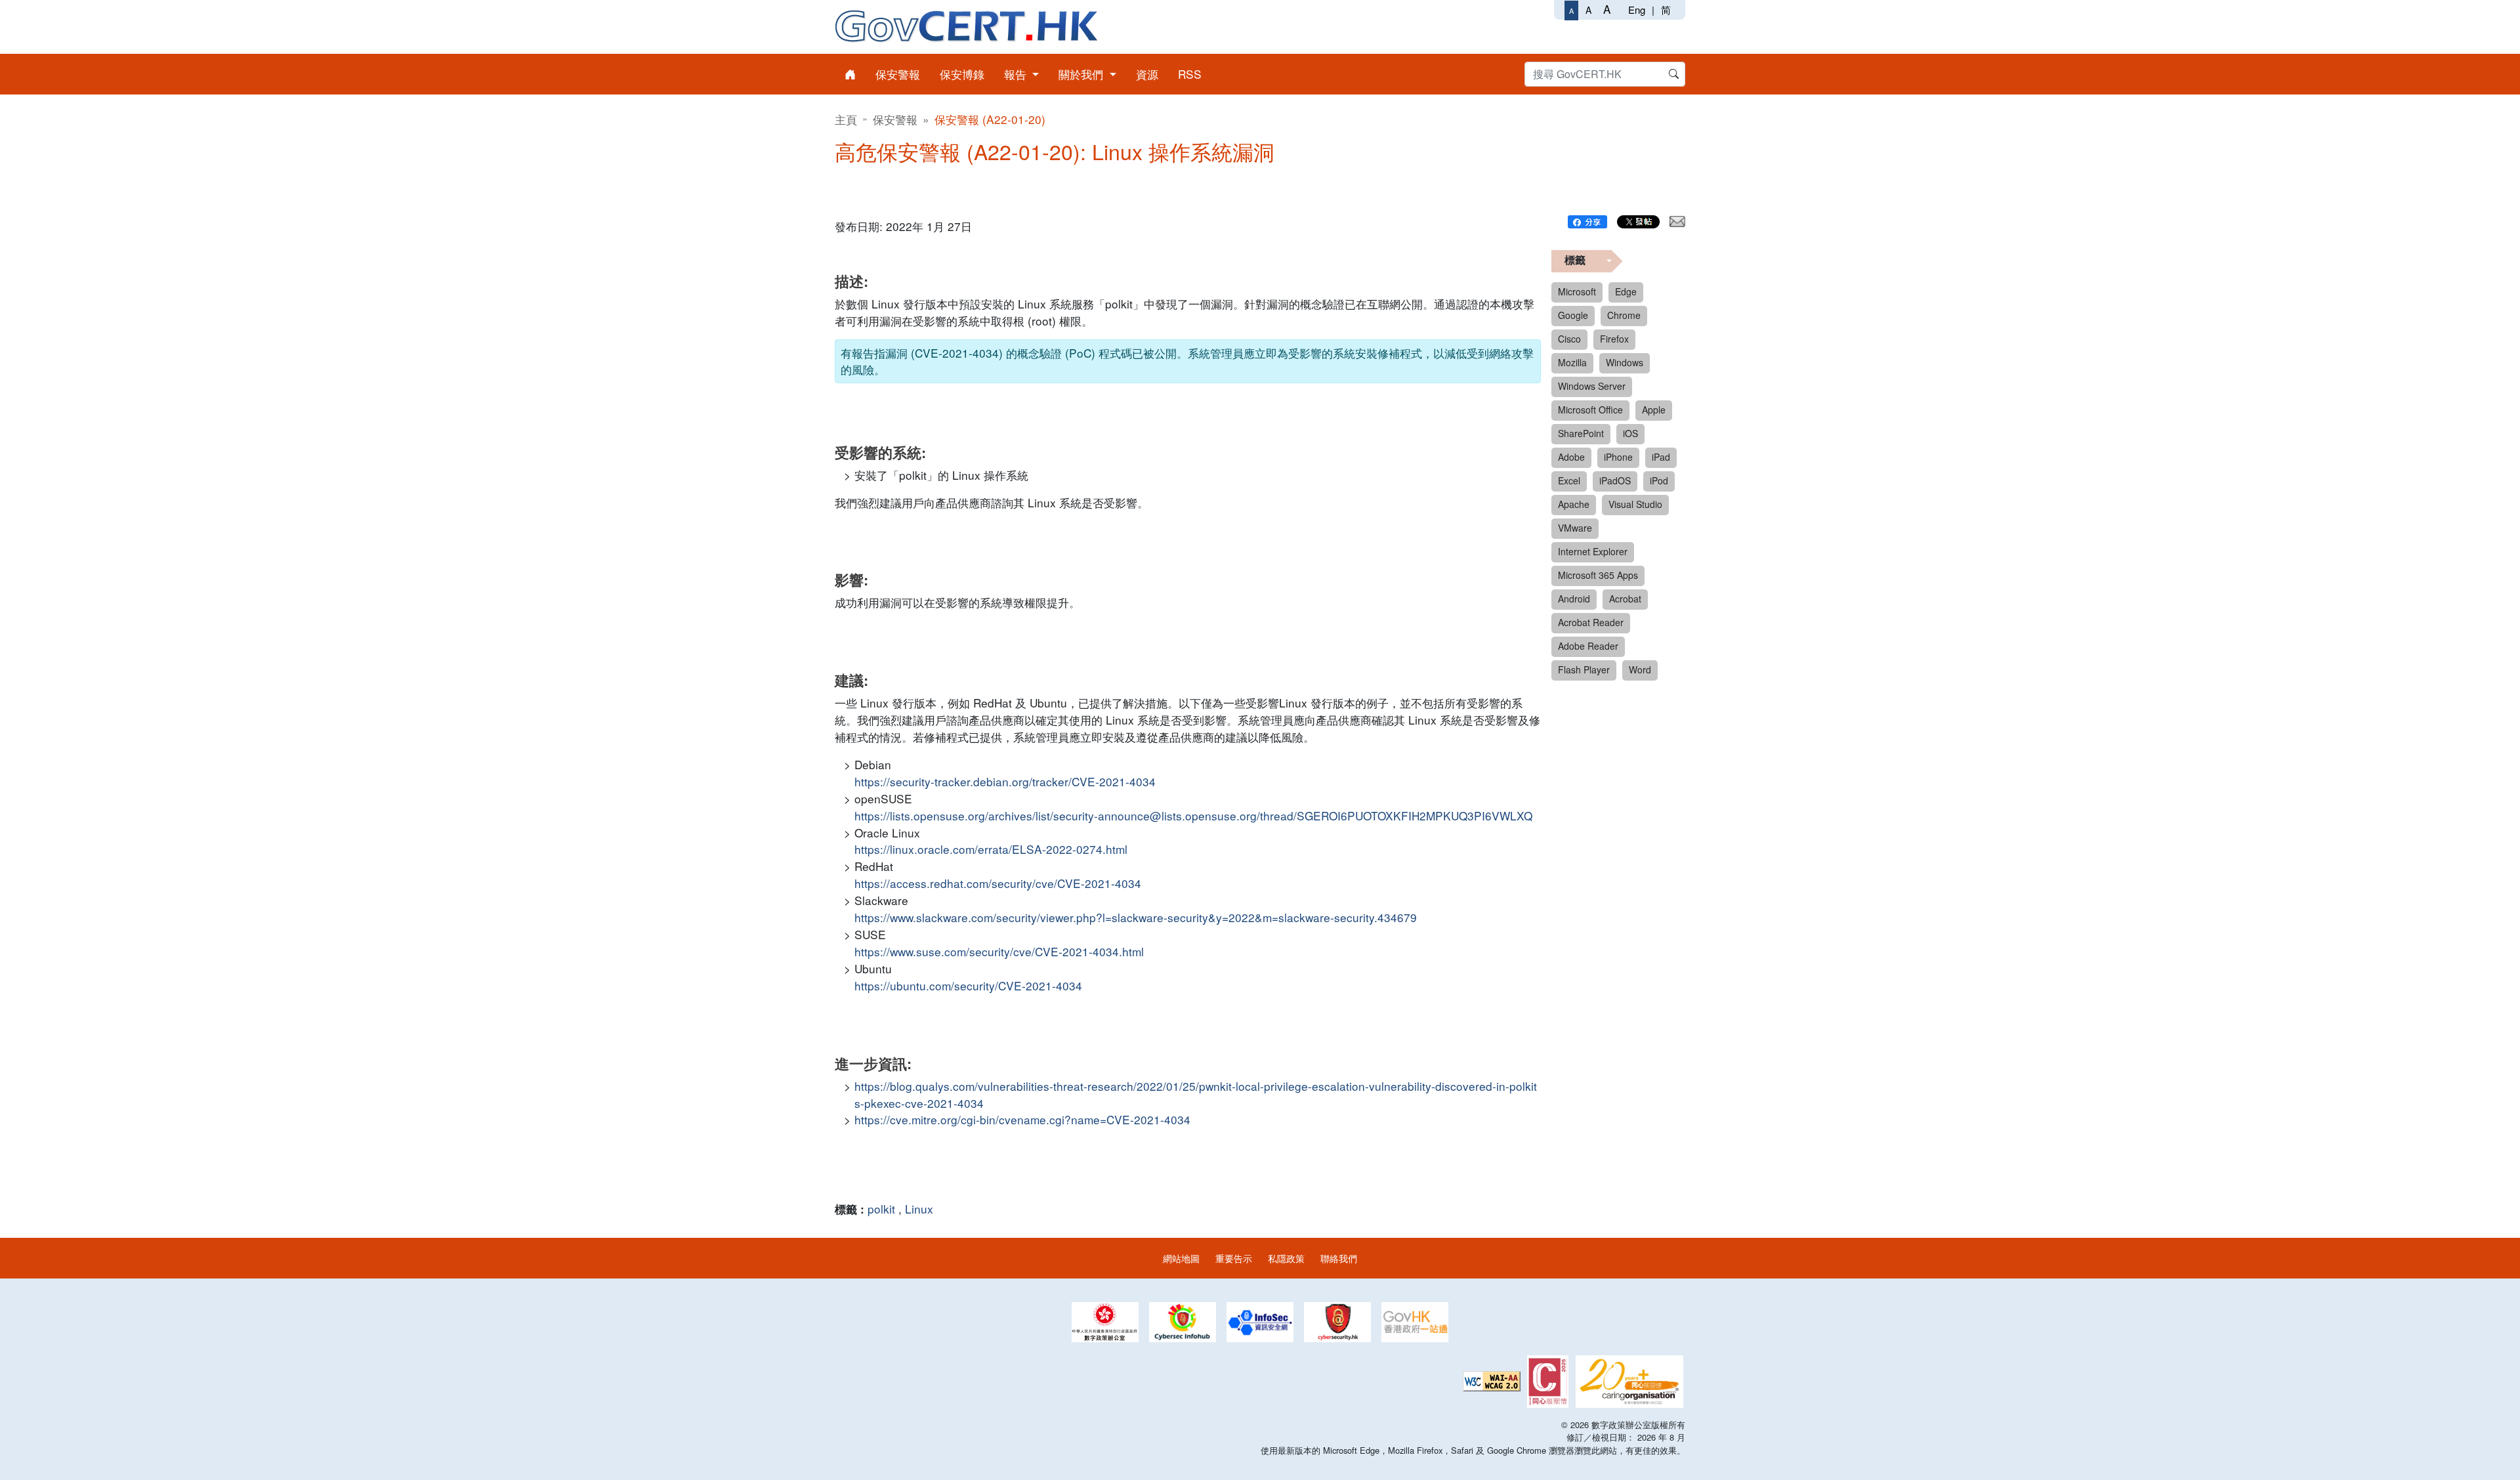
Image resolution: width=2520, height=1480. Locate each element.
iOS (1630, 433)
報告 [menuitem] (1017, 74)
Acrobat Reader (1591, 622)
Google (1573, 315)
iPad (1661, 457)
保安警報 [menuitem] (898, 74)
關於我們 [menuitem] (1082, 74)
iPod (1659, 480)
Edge (1626, 291)
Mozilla (1572, 362)
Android (1574, 599)
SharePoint (1581, 433)
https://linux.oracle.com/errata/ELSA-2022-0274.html (991, 849)
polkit (881, 1209)
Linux (919, 1209)
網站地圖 (1181, 1258)
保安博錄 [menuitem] (962, 74)
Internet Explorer (1593, 551)
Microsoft (1577, 291)
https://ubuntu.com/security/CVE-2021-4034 (968, 985)
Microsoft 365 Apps (1598, 575)
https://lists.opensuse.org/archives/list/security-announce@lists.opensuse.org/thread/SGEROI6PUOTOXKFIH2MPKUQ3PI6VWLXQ (1193, 815)
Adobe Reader (1588, 646)
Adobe (1571, 457)
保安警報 (895, 119)
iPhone (1618, 457)
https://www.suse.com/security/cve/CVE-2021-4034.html (999, 951)
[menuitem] (850, 74)
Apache (1574, 504)
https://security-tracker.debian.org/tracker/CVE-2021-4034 (1005, 781)
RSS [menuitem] (1190, 74)
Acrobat (1625, 599)
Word (1640, 669)
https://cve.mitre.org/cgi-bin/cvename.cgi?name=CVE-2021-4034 (1022, 1119)
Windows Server (1592, 386)
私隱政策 (1286, 1258)
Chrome (1624, 315)
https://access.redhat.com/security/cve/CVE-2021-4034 (998, 883)
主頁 (846, 119)
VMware (1575, 528)
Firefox (1614, 339)
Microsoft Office (1590, 410)
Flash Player (1584, 669)
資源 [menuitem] (1147, 74)
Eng (1637, 10)
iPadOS (1615, 480)
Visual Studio (1635, 504)
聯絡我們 (1339, 1258)
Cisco (1569, 339)
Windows (1625, 362)
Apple (1654, 410)
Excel (1569, 480)
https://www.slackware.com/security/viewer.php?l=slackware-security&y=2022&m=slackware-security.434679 (1136, 917)
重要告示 (1234, 1258)
